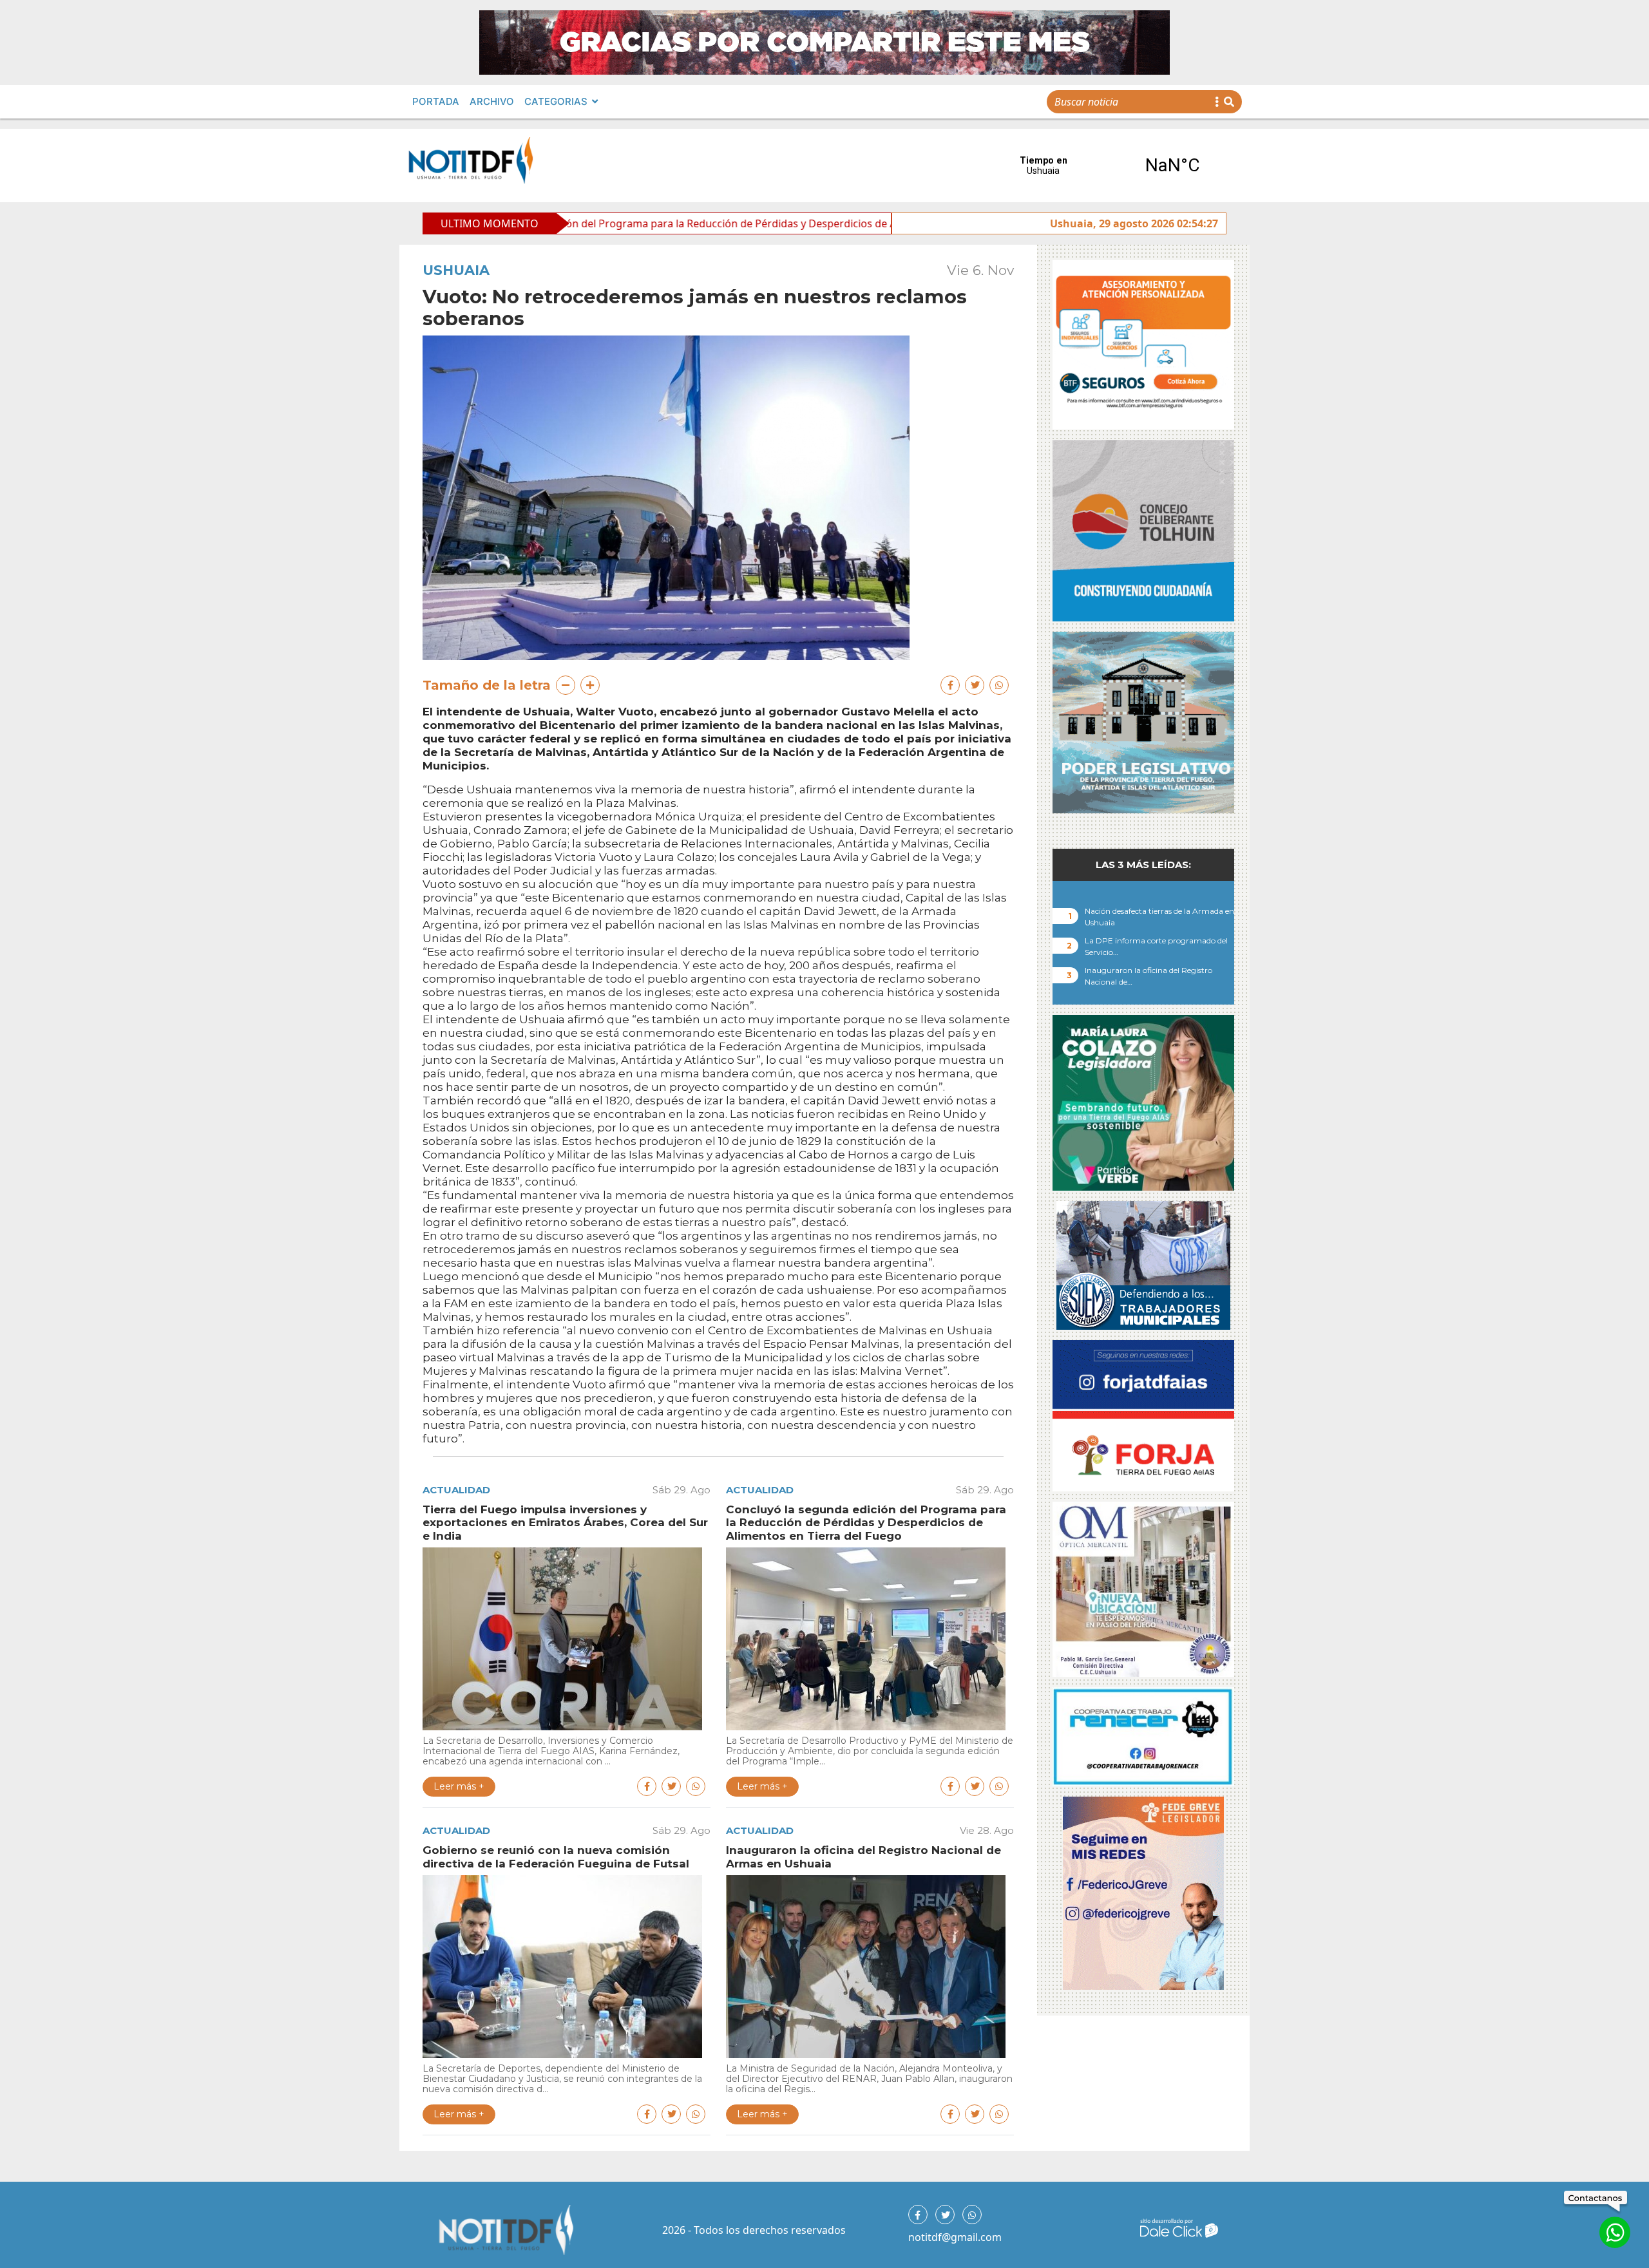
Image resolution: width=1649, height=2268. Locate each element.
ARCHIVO (492, 101)
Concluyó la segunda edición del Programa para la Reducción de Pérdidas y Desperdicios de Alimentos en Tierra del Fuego (585, 223)
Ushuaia (456, 270)
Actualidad (456, 1490)
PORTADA (436, 101)
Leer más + (459, 1786)
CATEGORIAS (556, 101)
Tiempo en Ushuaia (1108, 165)
